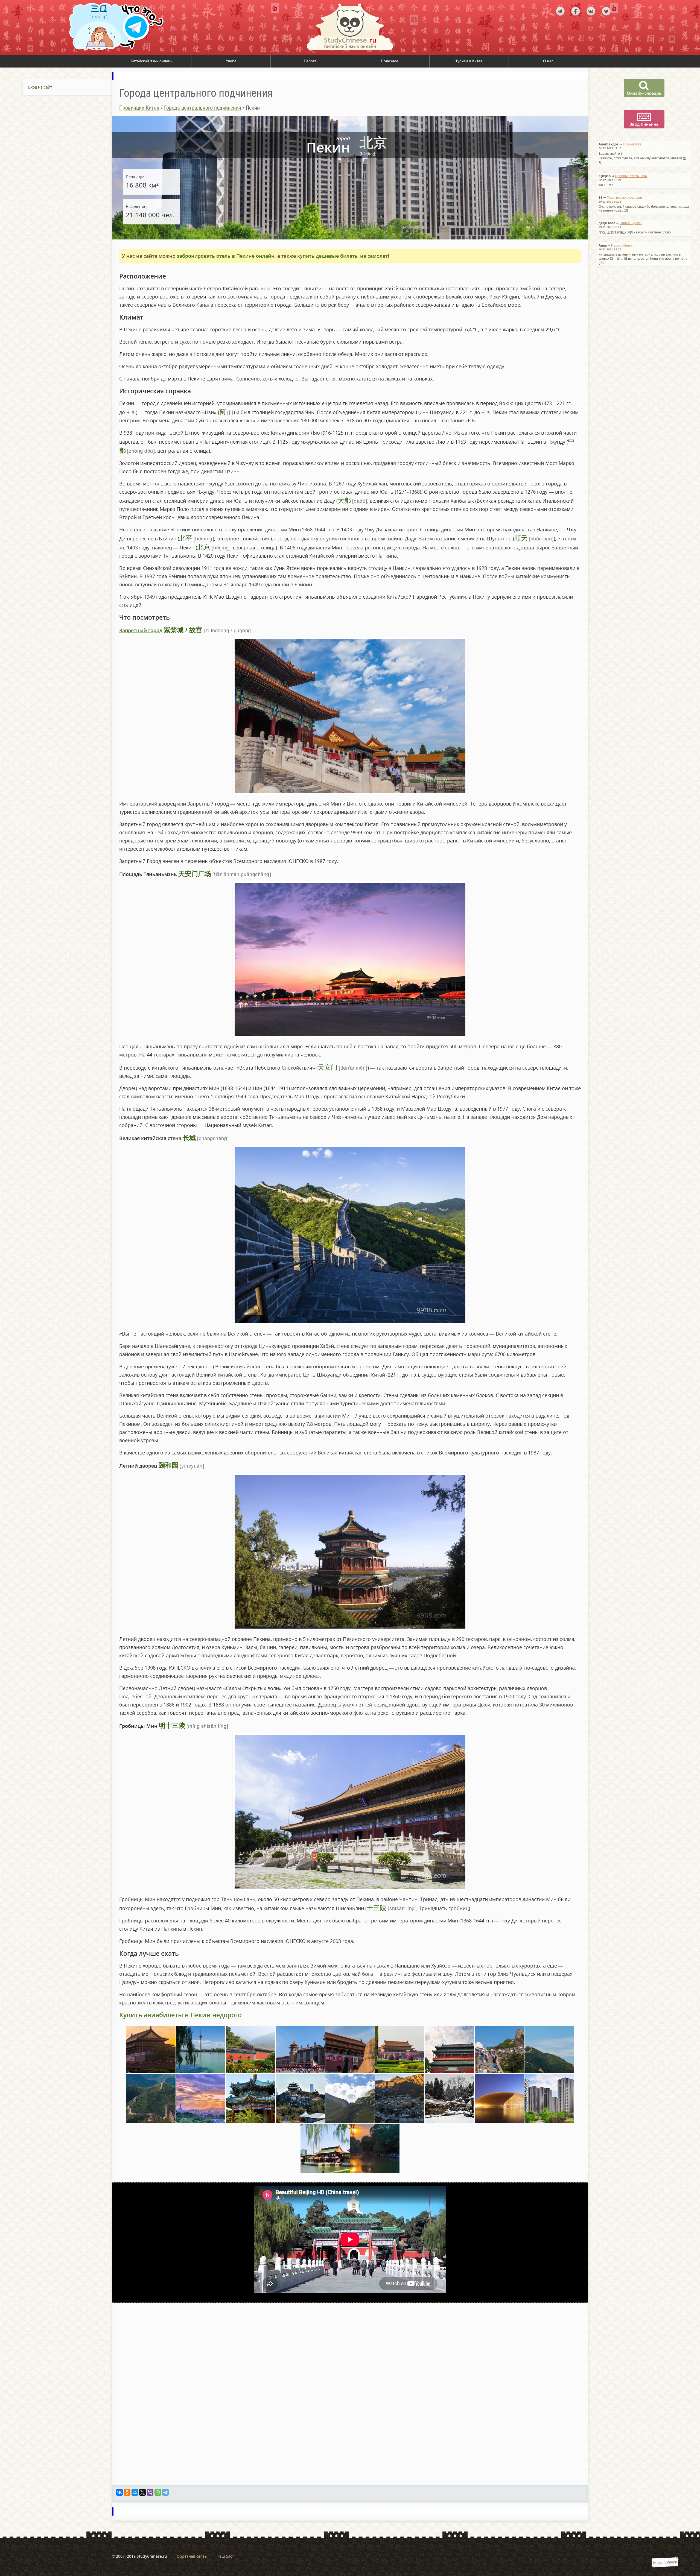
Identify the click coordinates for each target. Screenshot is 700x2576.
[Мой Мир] (135, 2492)
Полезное (390, 61)
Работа (310, 61)
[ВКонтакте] (119, 2492)
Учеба (231, 61)
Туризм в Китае (469, 61)
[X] (142, 2492)
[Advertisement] (56, 162)
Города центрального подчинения (203, 108)
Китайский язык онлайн (152, 61)
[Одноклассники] (127, 2492)
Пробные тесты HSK (631, 176)
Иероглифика (622, 245)
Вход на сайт (40, 87)
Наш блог (225, 2556)
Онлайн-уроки (631, 223)
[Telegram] (165, 2492)
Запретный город (141, 630)
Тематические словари (624, 198)
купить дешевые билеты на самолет (342, 256)
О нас (548, 61)
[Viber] (150, 2492)
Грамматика (632, 144)
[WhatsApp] (158, 2492)
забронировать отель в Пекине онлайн (226, 256)
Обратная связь (192, 2556)
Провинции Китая (139, 108)
